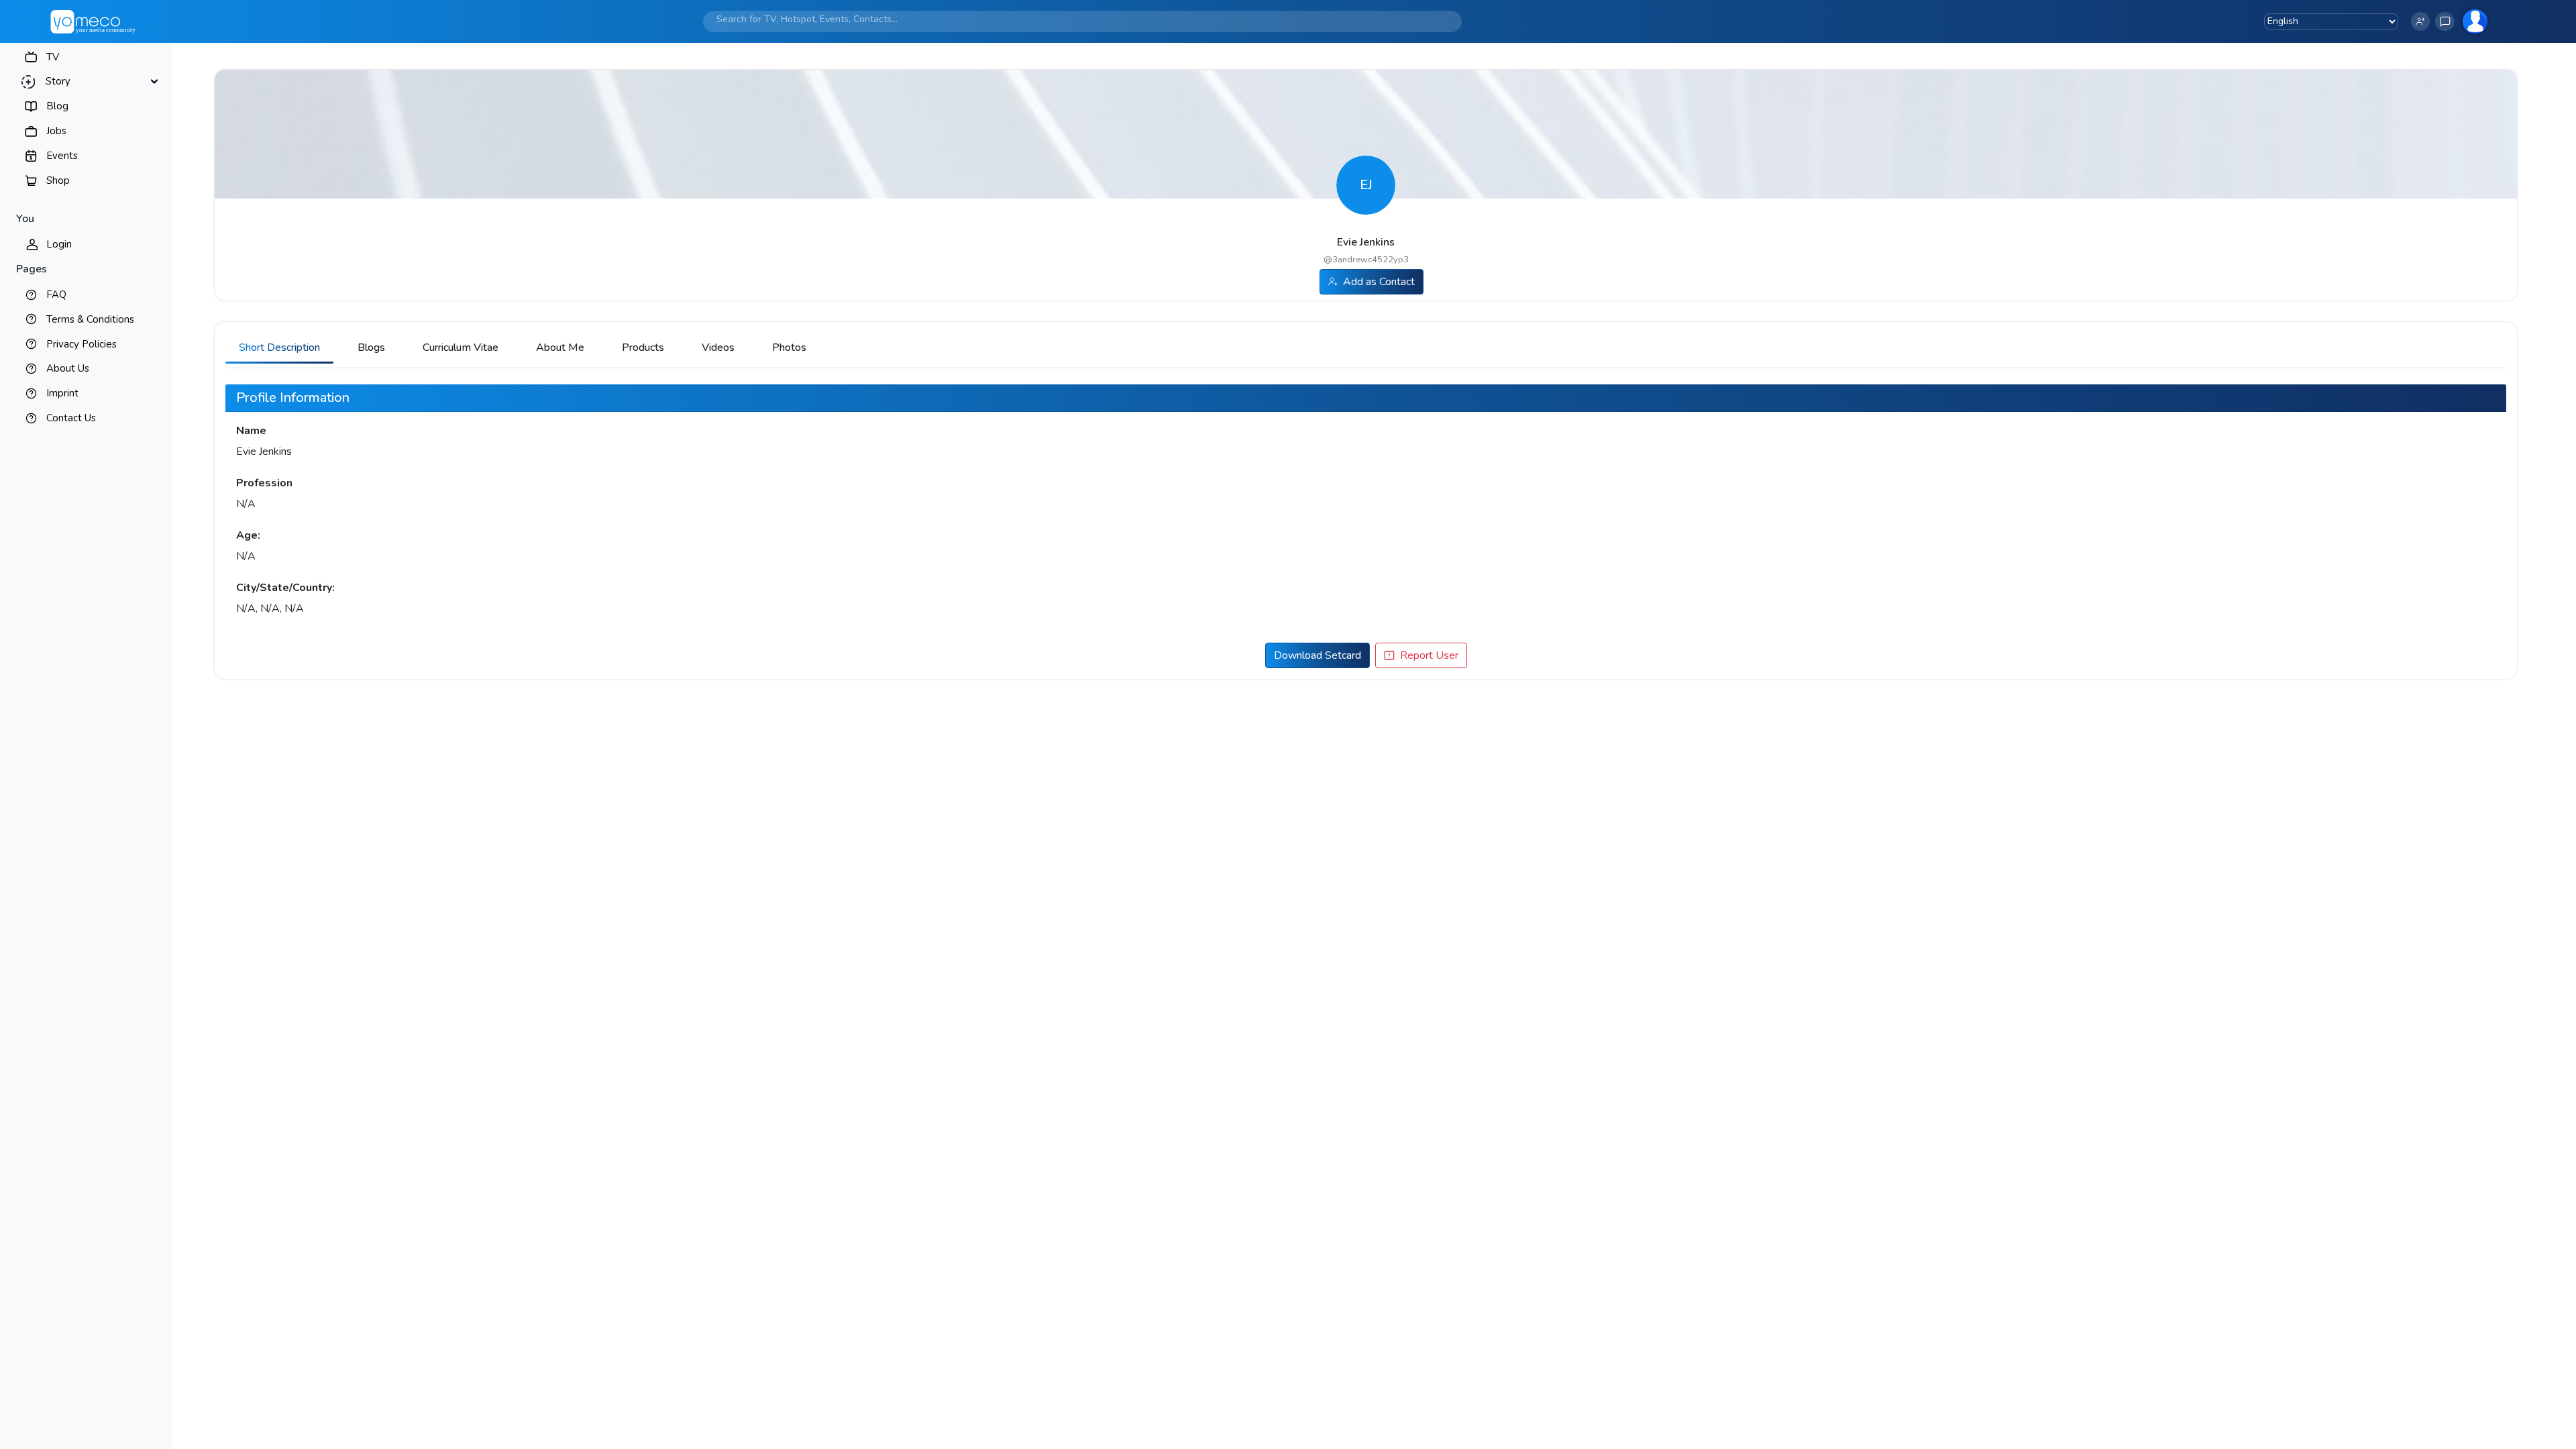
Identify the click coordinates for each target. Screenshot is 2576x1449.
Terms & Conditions (90, 319)
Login (59, 244)
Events (62, 156)
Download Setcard (1318, 655)
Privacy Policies (82, 344)
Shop (58, 180)
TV (53, 57)
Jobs (56, 131)
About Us (68, 368)
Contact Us (71, 418)
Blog (57, 106)
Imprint (62, 393)
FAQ (56, 294)
